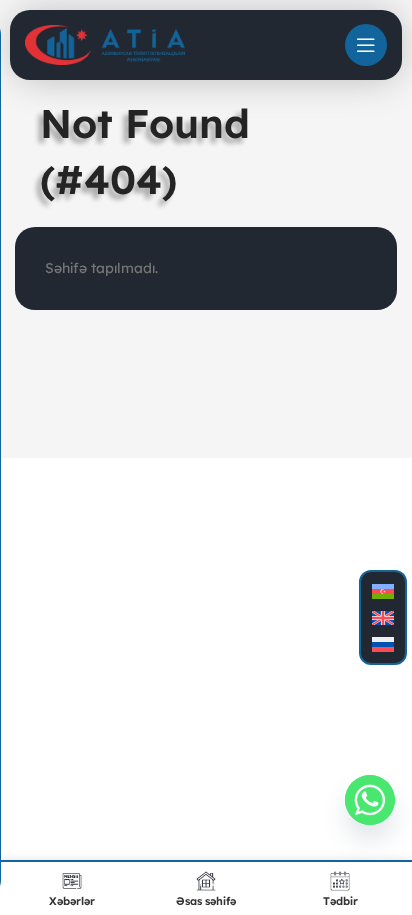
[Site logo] (105, 44)
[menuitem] (383, 591)
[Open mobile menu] (366, 45)
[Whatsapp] (370, 800)
